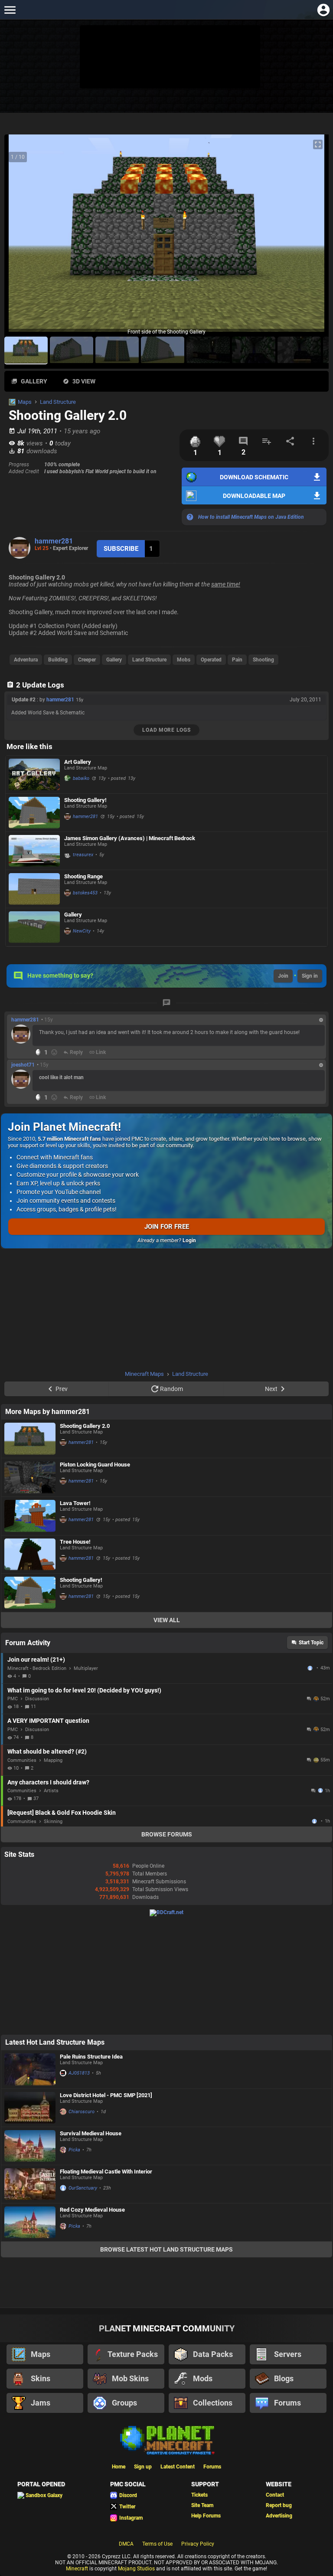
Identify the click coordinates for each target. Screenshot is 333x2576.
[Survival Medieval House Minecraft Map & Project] (30, 2146)
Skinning (53, 1822)
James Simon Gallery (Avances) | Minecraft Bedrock (130, 838)
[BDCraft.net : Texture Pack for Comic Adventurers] (166, 1912)
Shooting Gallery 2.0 (85, 1426)
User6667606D (311, 1668)
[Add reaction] (54, 1052)
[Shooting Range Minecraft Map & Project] (34, 889)
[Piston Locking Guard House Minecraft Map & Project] (30, 1477)
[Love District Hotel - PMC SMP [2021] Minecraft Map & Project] (30, 2108)
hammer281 (54, 541)
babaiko (81, 778)
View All (167, 1620)
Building (58, 660)
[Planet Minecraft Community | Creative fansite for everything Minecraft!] (166, 2439)
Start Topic (311, 1643)
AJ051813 (79, 2073)
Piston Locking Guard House (95, 1465)
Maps (25, 402)
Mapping (53, 1760)
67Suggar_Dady (315, 1821)
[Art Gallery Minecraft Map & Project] (34, 774)
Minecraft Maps (144, 1374)
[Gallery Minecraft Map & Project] (34, 927)
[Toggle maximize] (318, 145)
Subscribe (121, 549)
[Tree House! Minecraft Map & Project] (30, 1555)
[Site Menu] (10, 10)
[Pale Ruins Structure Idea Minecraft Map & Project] (30, 2069)
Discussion (37, 1699)
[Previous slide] (22, 237)
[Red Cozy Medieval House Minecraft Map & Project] (30, 2222)
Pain (237, 660)
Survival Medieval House (91, 2133)
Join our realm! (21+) (36, 1660)
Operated (211, 660)
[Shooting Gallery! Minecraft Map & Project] (34, 813)
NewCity (82, 931)
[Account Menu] (323, 10)
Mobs (184, 660)
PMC (13, 1699)
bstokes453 (85, 893)
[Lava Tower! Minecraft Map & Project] (30, 1516)
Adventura (26, 660)
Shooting (263, 660)
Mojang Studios (136, 2569)
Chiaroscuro (82, 2112)
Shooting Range (83, 876)
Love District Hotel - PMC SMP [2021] (106, 2095)
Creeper (87, 660)
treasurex (83, 855)
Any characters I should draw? (48, 1782)
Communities (22, 1760)
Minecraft (77, 2569)
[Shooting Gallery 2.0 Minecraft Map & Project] (30, 1439)
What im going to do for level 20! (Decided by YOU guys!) (84, 1690)
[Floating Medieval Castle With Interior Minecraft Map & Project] (30, 2184)
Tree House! (75, 1542)
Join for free (167, 1227)
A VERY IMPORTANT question (48, 1721)
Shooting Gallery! (85, 800)
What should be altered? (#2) (47, 1751)
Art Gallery (78, 762)
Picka (74, 2150)
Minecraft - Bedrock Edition (37, 1668)
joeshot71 (23, 1065)
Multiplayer (86, 1668)
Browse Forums (167, 1834)
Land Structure (58, 402)
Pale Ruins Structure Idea (91, 2057)
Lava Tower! (75, 1503)
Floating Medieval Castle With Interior (106, 2172)
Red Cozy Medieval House (92, 2210)
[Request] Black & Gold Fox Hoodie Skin (62, 1813)
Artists (51, 1791)
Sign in (310, 976)
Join (283, 976)
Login (189, 1241)
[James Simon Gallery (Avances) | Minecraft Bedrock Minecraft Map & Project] (34, 851)
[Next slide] (311, 237)
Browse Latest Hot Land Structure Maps (166, 2249)
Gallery (114, 660)
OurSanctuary (83, 2188)
